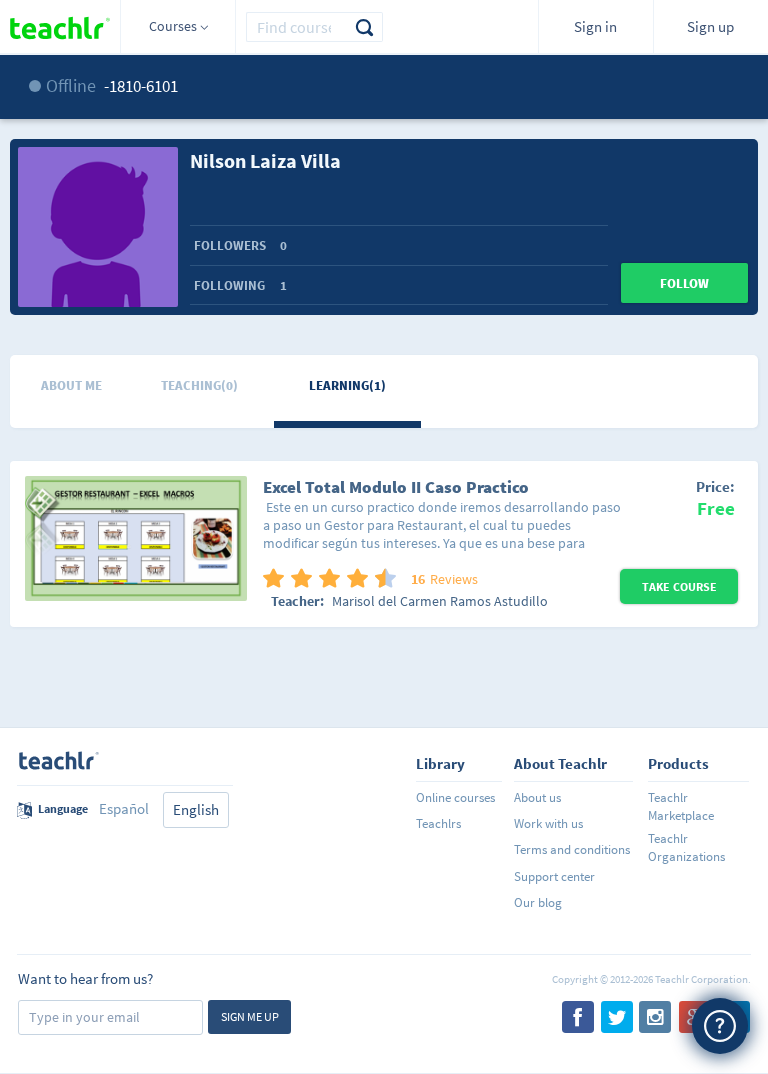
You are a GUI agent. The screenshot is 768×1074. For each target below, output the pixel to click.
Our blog (538, 902)
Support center (554, 876)
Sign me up (250, 1016)
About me (71, 385)
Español (124, 808)
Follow (684, 283)
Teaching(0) (199, 385)
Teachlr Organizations (686, 847)
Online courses (455, 797)
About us (537, 797)
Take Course (679, 586)
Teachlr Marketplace (681, 806)
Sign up (710, 26)
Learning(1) (347, 385)
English (196, 809)
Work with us (548, 823)
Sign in (595, 26)
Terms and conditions (572, 849)
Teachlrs (438, 823)
